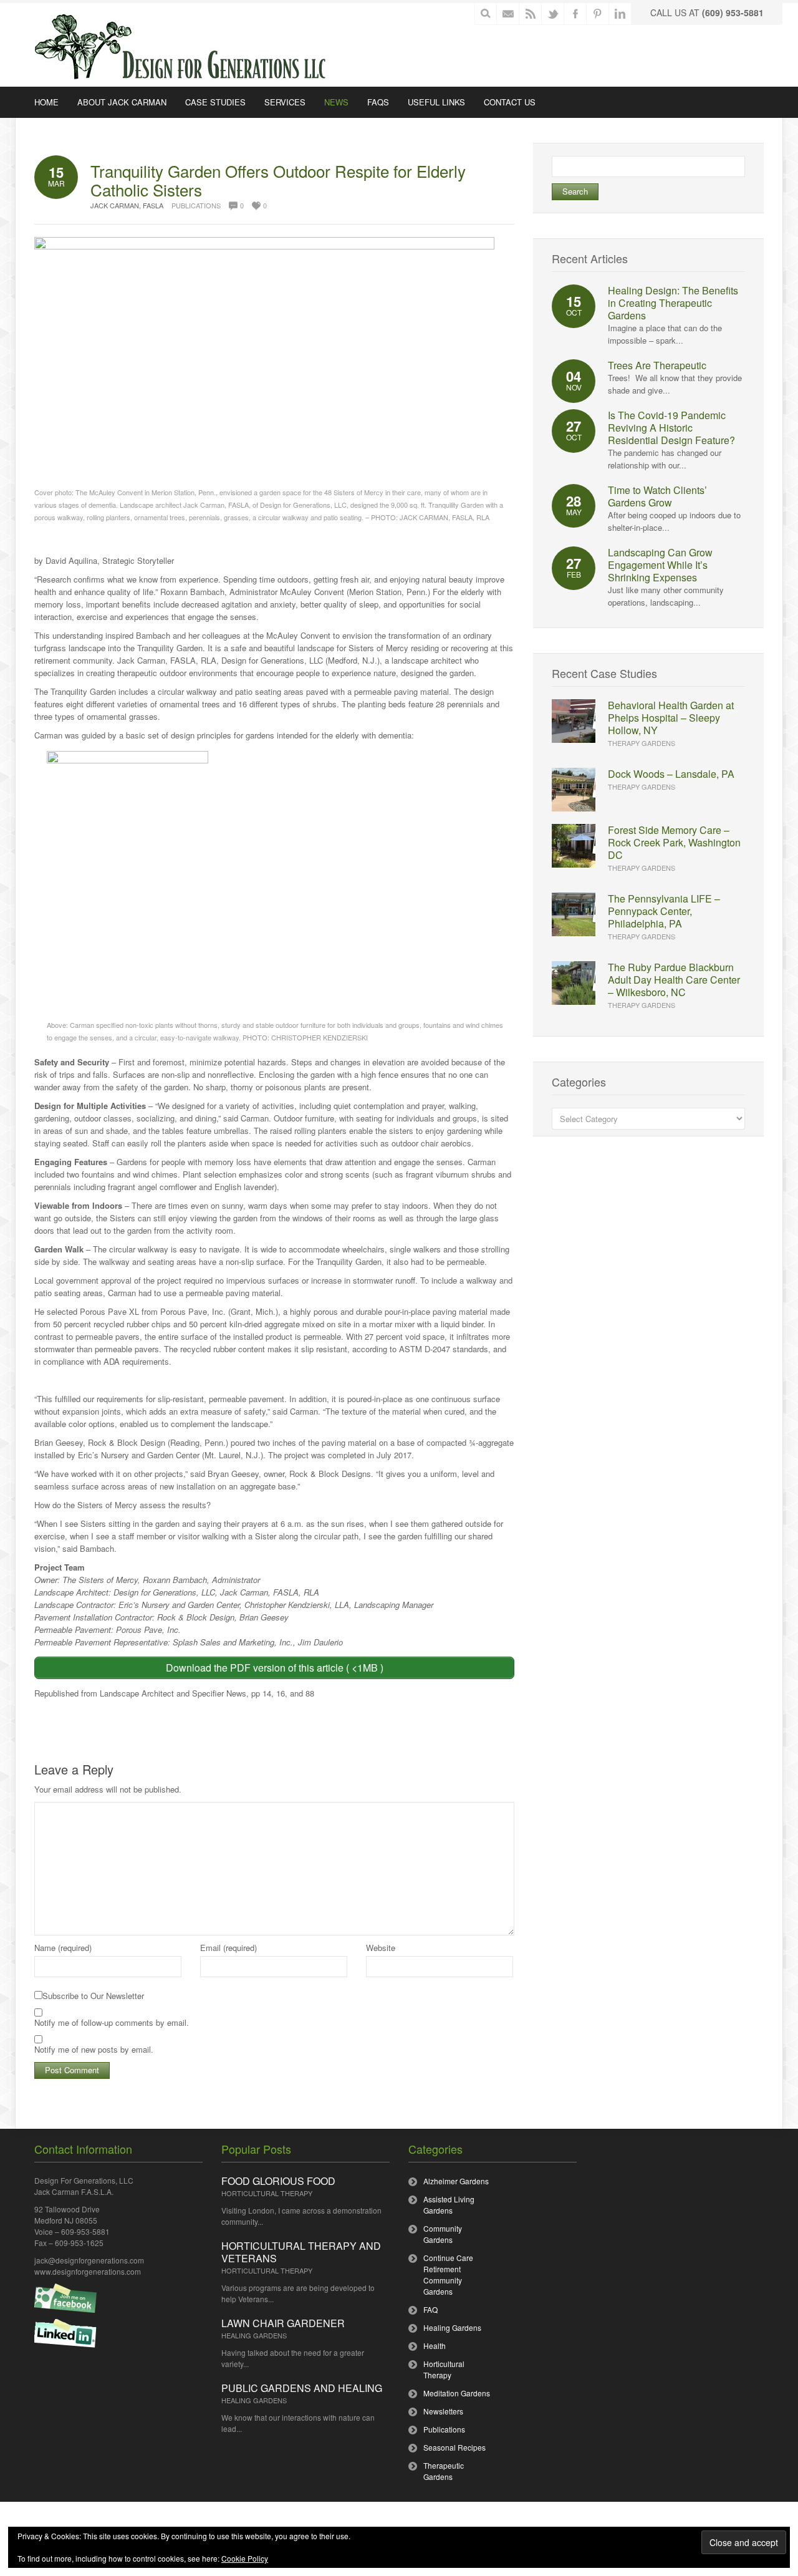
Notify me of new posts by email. (94, 2049)
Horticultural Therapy (267, 2193)
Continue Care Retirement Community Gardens (448, 2274)
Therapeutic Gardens (444, 2471)
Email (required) (228, 1948)
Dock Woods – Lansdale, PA (671, 774)
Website (381, 1948)
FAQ (430, 2309)
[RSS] (531, 14)
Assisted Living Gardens (449, 2205)
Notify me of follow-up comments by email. (112, 2022)
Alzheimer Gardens (456, 2181)
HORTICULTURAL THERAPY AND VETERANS (301, 2252)
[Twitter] (553, 14)
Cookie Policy (245, 2558)
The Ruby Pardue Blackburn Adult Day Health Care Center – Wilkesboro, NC (674, 980)
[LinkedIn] (621, 14)
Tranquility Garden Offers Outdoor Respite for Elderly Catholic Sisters (278, 180)
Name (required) (63, 1948)
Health (435, 2346)
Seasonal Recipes (454, 2447)
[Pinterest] (598, 14)
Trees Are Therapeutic (657, 365)
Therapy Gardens (642, 743)
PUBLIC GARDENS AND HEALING (302, 2388)
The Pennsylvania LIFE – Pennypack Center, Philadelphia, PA (664, 911)
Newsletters (443, 2411)
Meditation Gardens (457, 2393)
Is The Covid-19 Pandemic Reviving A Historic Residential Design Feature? (671, 428)
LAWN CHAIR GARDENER (283, 2323)
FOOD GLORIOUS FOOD (278, 2181)
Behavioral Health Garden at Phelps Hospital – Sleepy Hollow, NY (671, 718)
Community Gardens (443, 2234)
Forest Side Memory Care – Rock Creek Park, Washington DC (674, 842)
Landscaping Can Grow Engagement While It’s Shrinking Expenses (660, 565)
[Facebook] (576, 14)
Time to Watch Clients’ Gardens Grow (657, 496)
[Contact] (508, 14)
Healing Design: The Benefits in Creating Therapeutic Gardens (673, 303)
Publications (196, 205)
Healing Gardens (254, 2335)
